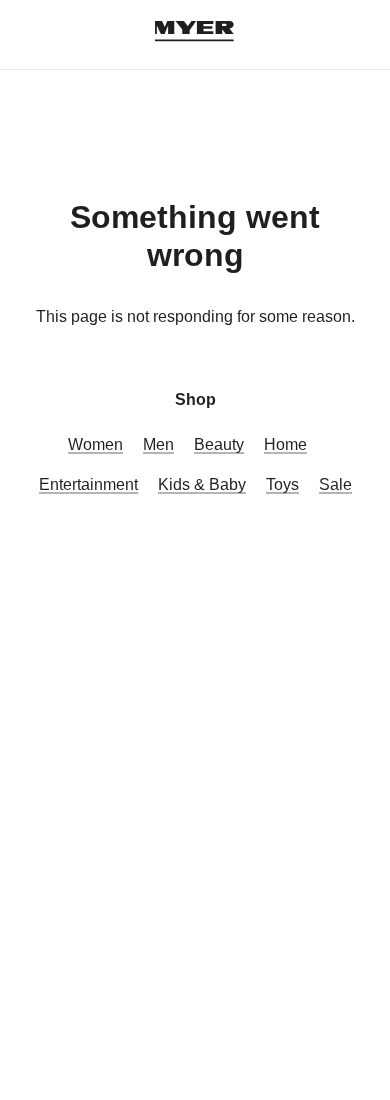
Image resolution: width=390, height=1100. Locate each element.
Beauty (219, 444)
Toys (282, 484)
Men (158, 444)
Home (285, 444)
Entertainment (88, 484)
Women (95, 444)
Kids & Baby (202, 484)
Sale (335, 484)
